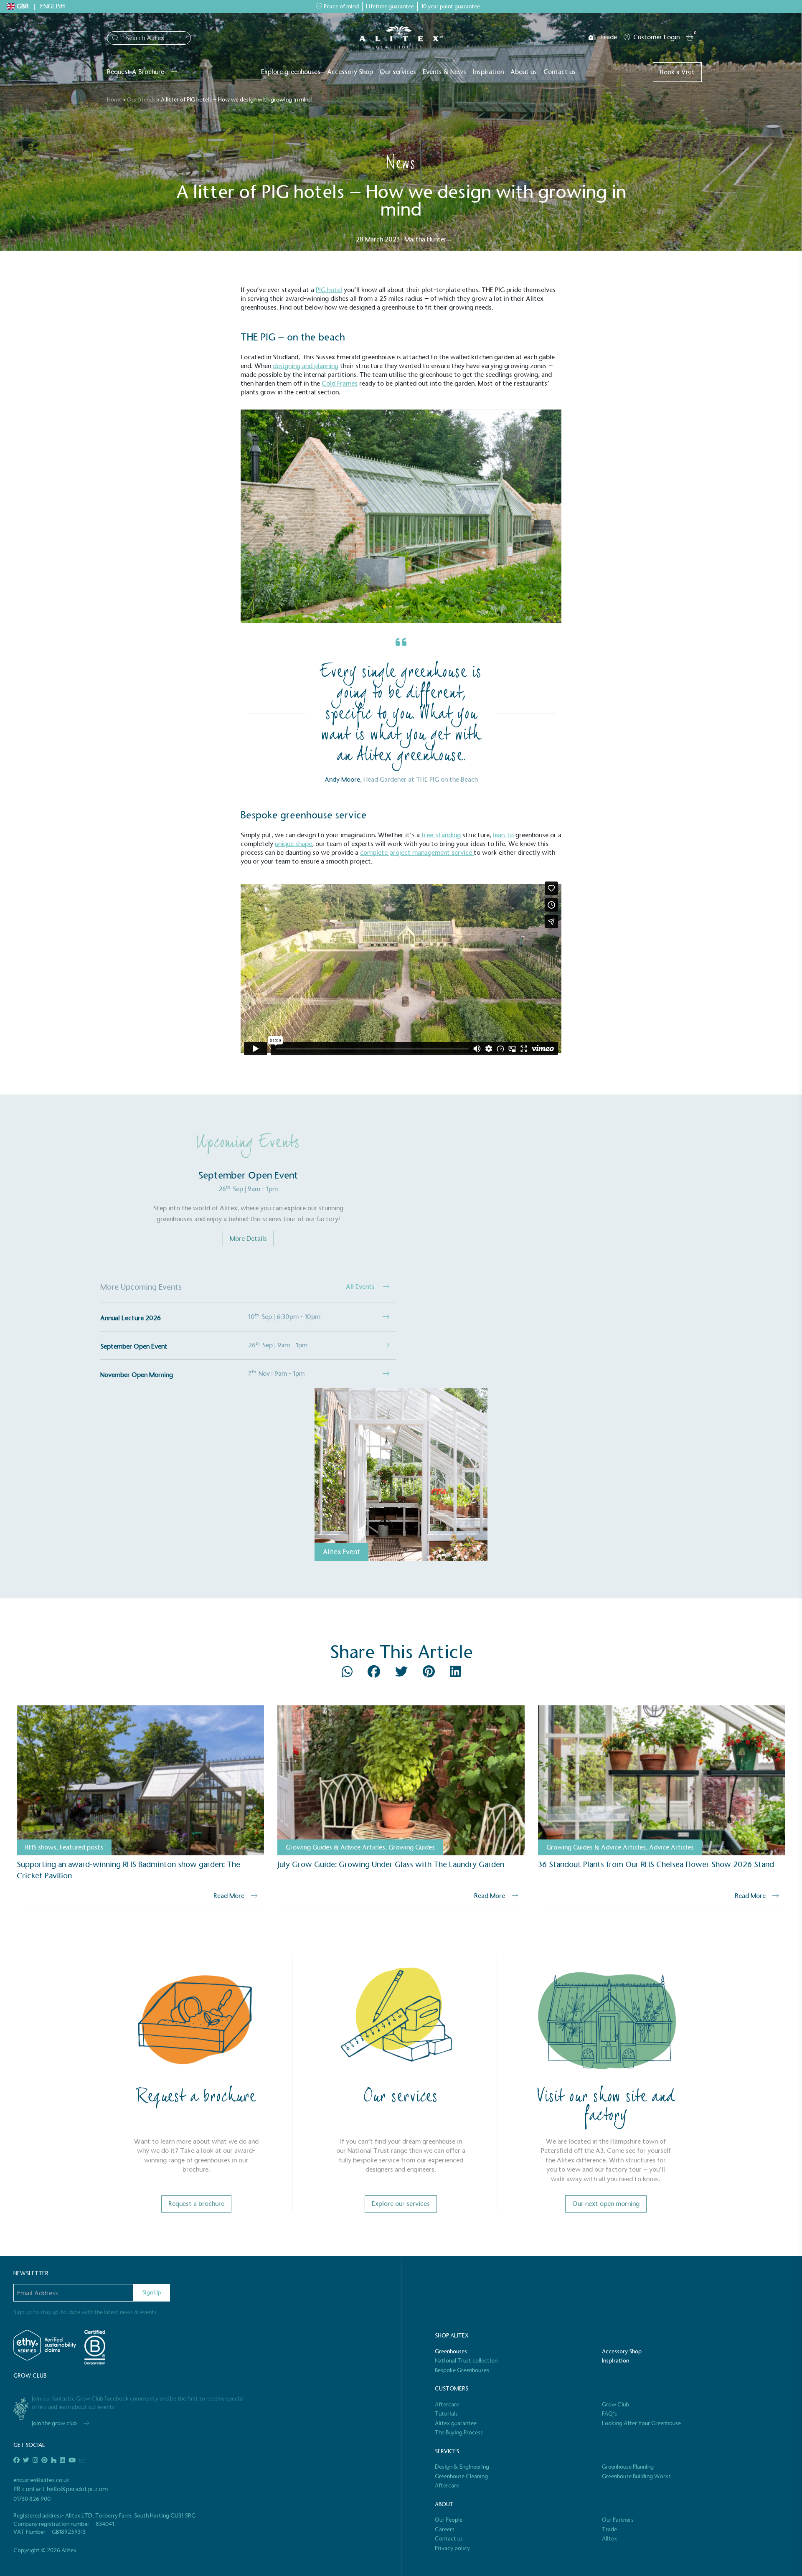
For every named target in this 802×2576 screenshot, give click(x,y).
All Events (361, 1287)
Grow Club (615, 2405)
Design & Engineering (462, 2467)
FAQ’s (609, 2414)
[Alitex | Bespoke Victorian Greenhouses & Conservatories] (401, 37)
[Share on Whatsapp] (348, 1674)
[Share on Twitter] (402, 1674)
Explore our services (401, 2204)
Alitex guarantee (456, 2423)
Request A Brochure (136, 72)
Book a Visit (677, 72)
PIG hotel (329, 290)
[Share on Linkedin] (455, 1674)
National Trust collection (466, 2361)
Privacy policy (452, 2548)
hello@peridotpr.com (77, 2489)
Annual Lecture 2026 (131, 1318)
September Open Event (134, 1346)
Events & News (444, 72)
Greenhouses (451, 2351)
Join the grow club (54, 2423)
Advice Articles (671, 1847)
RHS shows (41, 1847)
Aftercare (447, 2405)
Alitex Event (341, 1552)
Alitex (609, 2539)
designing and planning (306, 366)
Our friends (141, 100)
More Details (248, 1238)
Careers (445, 2529)
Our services (398, 72)
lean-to (503, 835)
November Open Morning (137, 1375)
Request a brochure (196, 2204)
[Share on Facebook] (375, 1674)
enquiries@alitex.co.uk (41, 2480)
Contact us (560, 72)
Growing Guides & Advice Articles (335, 1847)
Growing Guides (412, 1847)
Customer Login (656, 37)
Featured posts (81, 1847)
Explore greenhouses (291, 72)
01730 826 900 (32, 2499)
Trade (608, 37)
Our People (449, 2520)
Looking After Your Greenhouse (641, 2423)
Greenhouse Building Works (636, 2476)
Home (114, 100)
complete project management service (417, 852)
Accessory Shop (350, 72)
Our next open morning (606, 2204)
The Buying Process (459, 2432)
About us (524, 72)
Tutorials (446, 2414)
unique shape (293, 844)
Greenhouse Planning (628, 2467)
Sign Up (152, 2293)
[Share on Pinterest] (430, 1674)
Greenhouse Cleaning (461, 2476)
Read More (229, 1896)
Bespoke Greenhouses (462, 2370)
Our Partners (618, 2520)
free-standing (441, 835)
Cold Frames (340, 383)
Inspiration (488, 72)
